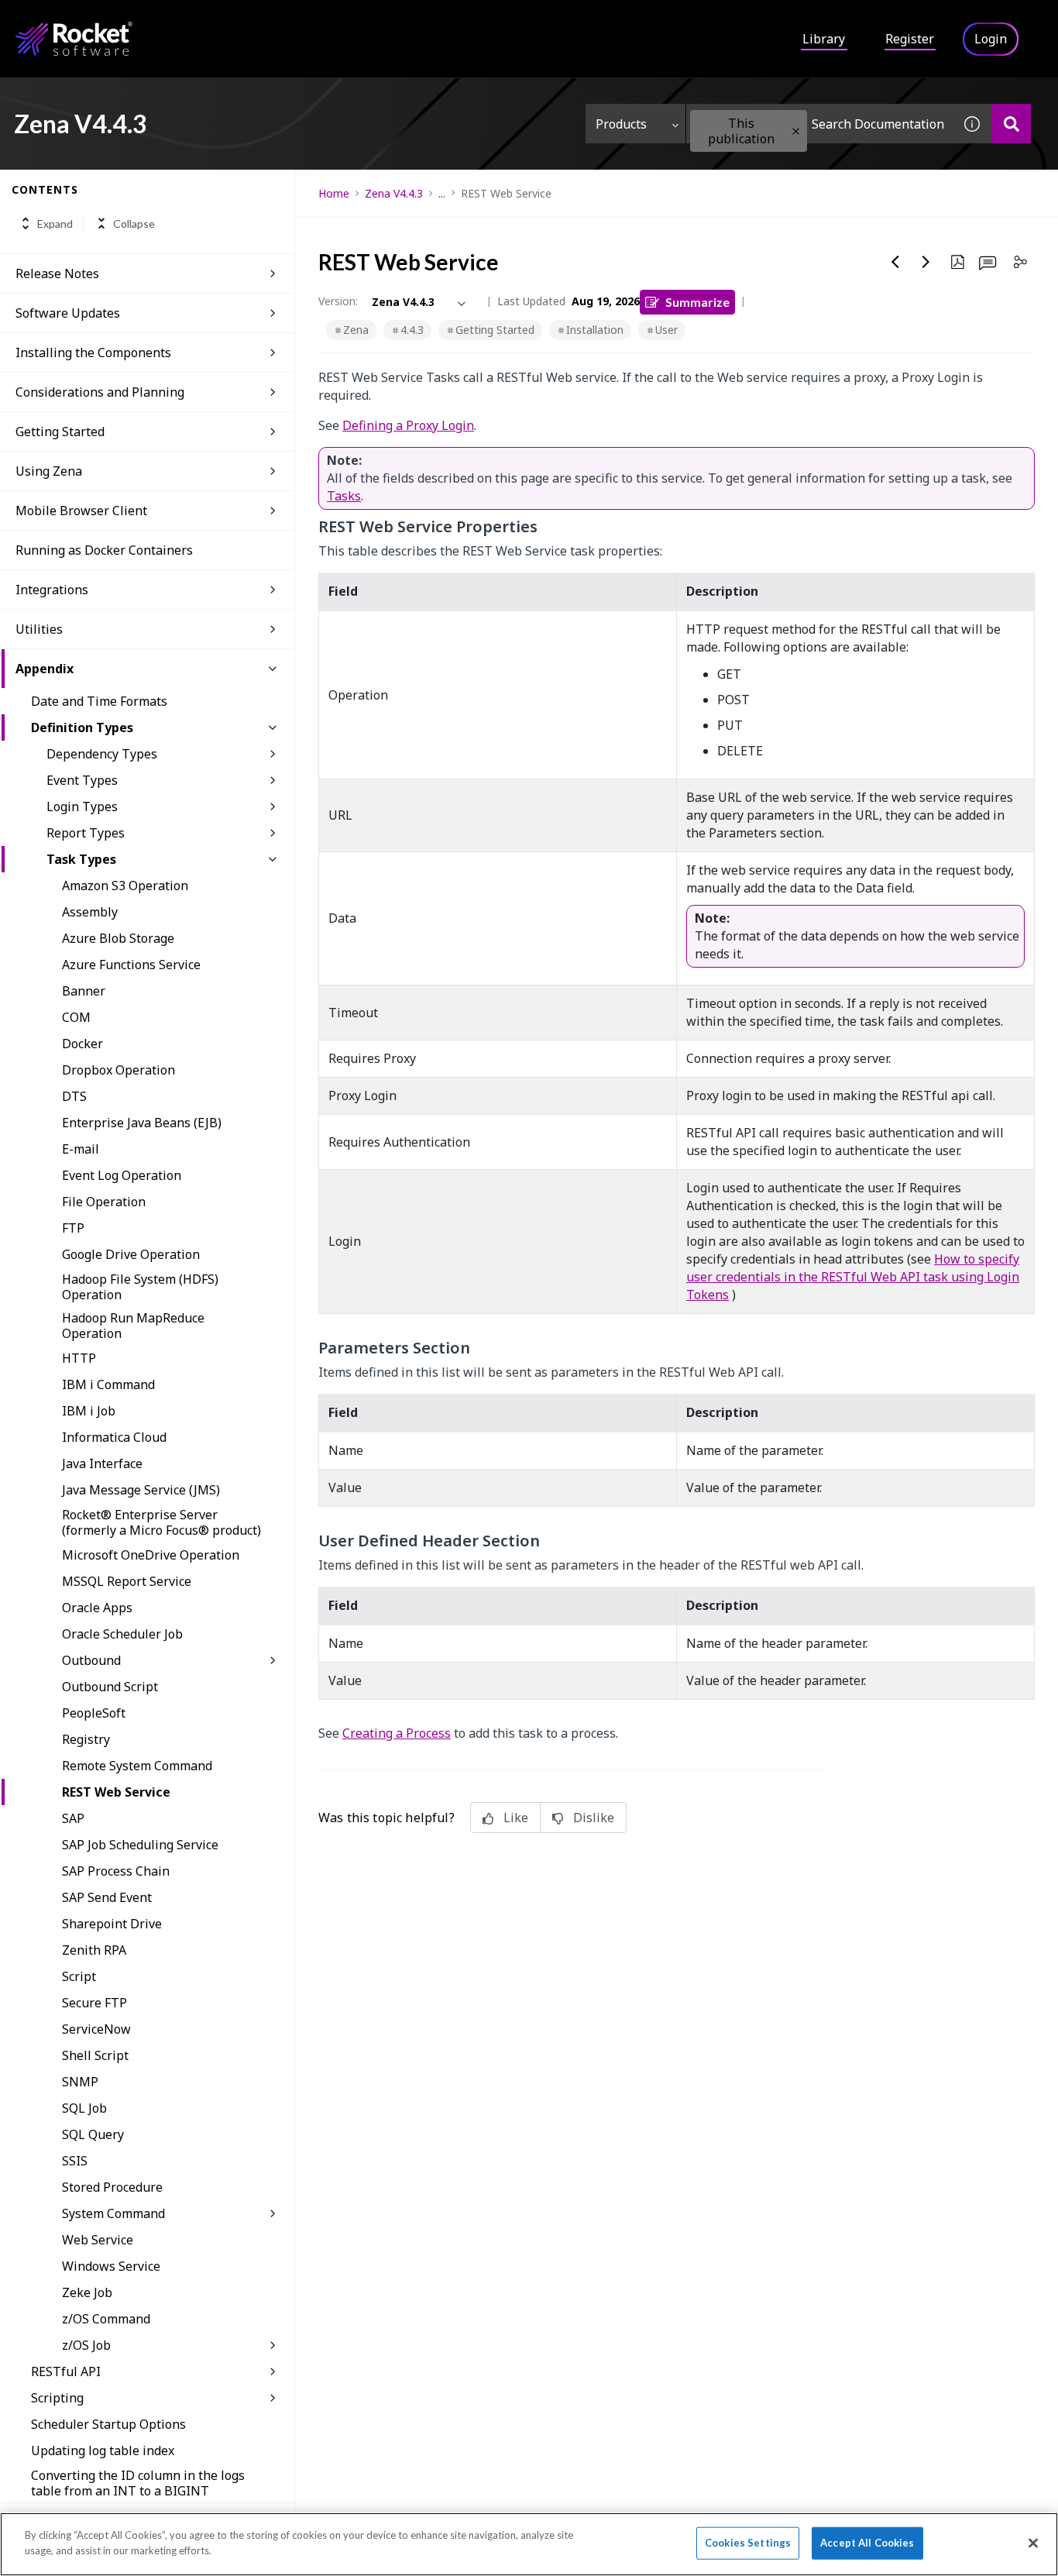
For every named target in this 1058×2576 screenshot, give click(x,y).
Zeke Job (87, 2292)
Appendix (45, 669)
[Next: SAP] (926, 262)
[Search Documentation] (1011, 124)
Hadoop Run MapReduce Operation (133, 1326)
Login (991, 39)
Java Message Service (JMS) (141, 1490)
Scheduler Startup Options (108, 2424)
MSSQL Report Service (127, 1581)
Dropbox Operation (119, 1070)
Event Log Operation (122, 1175)
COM (76, 1017)
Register (910, 39)
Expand (55, 224)
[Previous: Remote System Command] (895, 262)
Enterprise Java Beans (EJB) (142, 1123)
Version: (338, 301)
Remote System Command (137, 1766)
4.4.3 (412, 330)
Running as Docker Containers (104, 550)
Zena (356, 330)
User (666, 330)
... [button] (442, 193)
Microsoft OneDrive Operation (151, 1555)
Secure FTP (94, 2003)
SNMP (80, 2082)
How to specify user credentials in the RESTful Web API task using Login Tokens (853, 1277)
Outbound (91, 1660)
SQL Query (93, 2134)
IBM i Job (89, 1411)
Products (621, 124)
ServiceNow (96, 2029)
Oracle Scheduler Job (122, 1634)
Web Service (98, 2240)
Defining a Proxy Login (408, 425)
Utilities (39, 629)
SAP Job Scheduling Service (140, 1845)
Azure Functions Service (131, 965)
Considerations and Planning (100, 392)
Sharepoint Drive (112, 1924)
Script (79, 1976)
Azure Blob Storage (118, 938)
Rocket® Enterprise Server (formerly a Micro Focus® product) (161, 1522)
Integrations (52, 590)
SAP (73, 1818)
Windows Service (111, 2266)
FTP (73, 1228)
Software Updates (68, 313)
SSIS (75, 2161)
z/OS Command (106, 2319)
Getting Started (495, 330)
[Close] (1033, 2543)
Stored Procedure (112, 2187)
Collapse (134, 224)
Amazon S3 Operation (125, 886)
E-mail (81, 1149)
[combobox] (819, 124)
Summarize (697, 302)
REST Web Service (116, 1792)
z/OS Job (86, 2345)
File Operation (104, 1202)
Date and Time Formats (99, 701)
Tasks (344, 496)
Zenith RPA (94, 1950)
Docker (82, 1044)
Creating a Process (397, 1733)
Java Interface (102, 1463)
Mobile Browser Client (81, 511)
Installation (595, 330)
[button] (796, 131)
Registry (86, 1739)
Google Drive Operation (131, 1254)
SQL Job (84, 2108)
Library (824, 39)
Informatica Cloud (114, 1437)
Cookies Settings (748, 2543)
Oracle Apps (97, 1608)
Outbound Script (110, 1687)
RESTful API (66, 2371)
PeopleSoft (94, 1713)
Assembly (90, 912)
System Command (113, 2213)
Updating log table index (103, 2450)
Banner (84, 991)
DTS (74, 1096)
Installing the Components (93, 353)
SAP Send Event (107, 1897)
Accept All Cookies (867, 2543)
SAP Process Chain (116, 1871)
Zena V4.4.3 (394, 193)
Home (334, 193)
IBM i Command (108, 1384)
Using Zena (49, 471)
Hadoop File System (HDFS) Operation (140, 1287)
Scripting (57, 2398)
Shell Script (95, 2055)
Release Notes (57, 273)
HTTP (79, 1358)
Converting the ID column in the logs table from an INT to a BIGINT (138, 2483)
